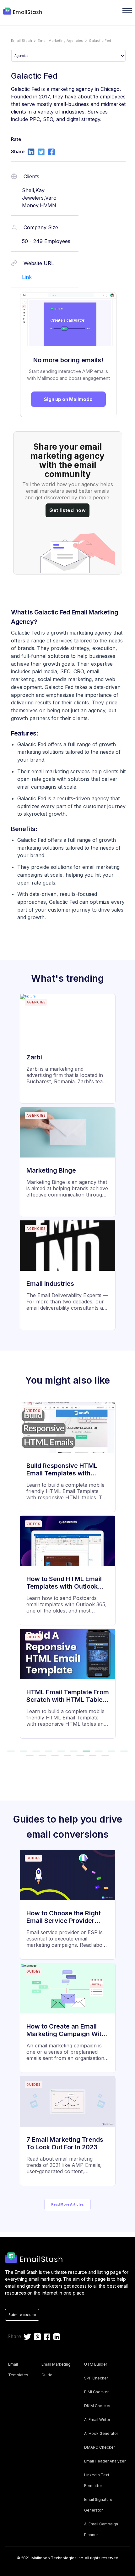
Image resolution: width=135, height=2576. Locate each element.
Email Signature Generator (98, 2505)
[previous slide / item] (9, 1574)
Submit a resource (22, 2315)
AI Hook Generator (101, 2433)
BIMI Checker (96, 2392)
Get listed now (67, 510)
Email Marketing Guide (56, 2370)
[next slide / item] (126, 1574)
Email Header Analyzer (105, 2461)
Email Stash (22, 41)
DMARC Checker (100, 2447)
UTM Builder (96, 2364)
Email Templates (18, 2370)
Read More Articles (67, 2204)
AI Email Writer (97, 2420)
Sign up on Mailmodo (68, 399)
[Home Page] (23, 12)
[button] (11, 1751)
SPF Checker (96, 2378)
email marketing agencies (60, 41)
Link (27, 277)
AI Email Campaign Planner (101, 2529)
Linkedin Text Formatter (97, 2480)
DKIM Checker (97, 2406)
